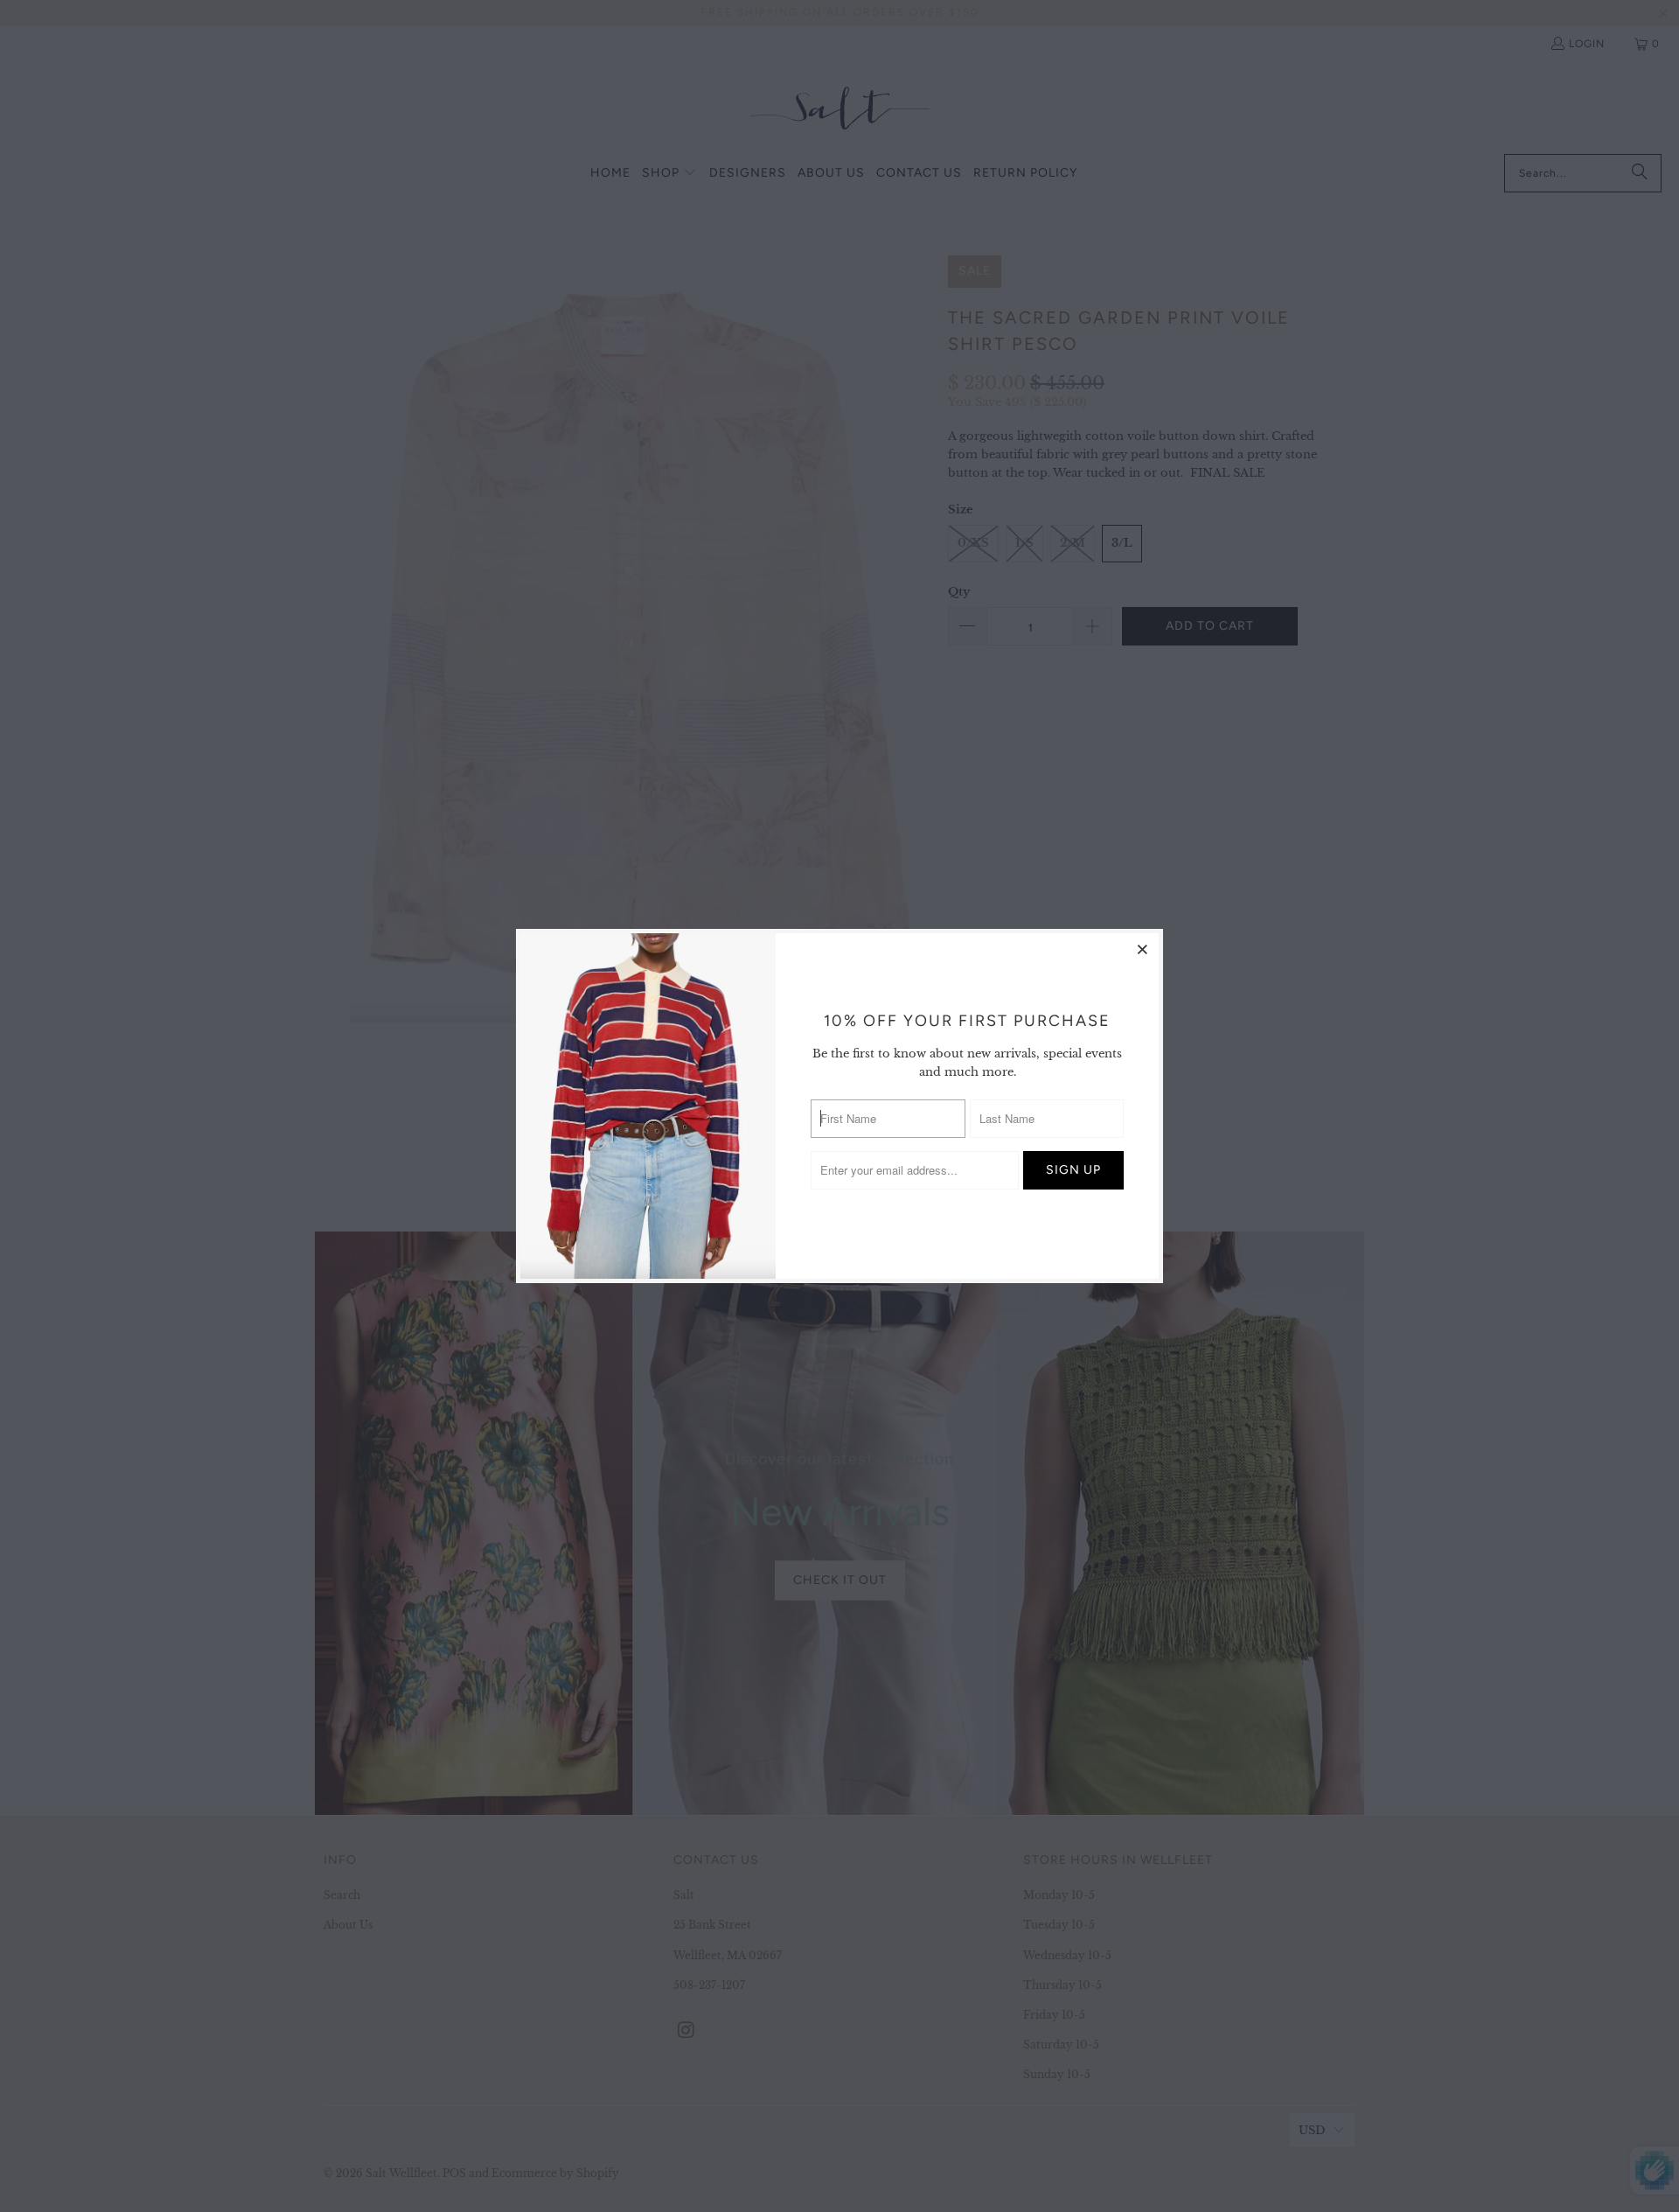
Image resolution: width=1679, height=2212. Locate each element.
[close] (1143, 949)
